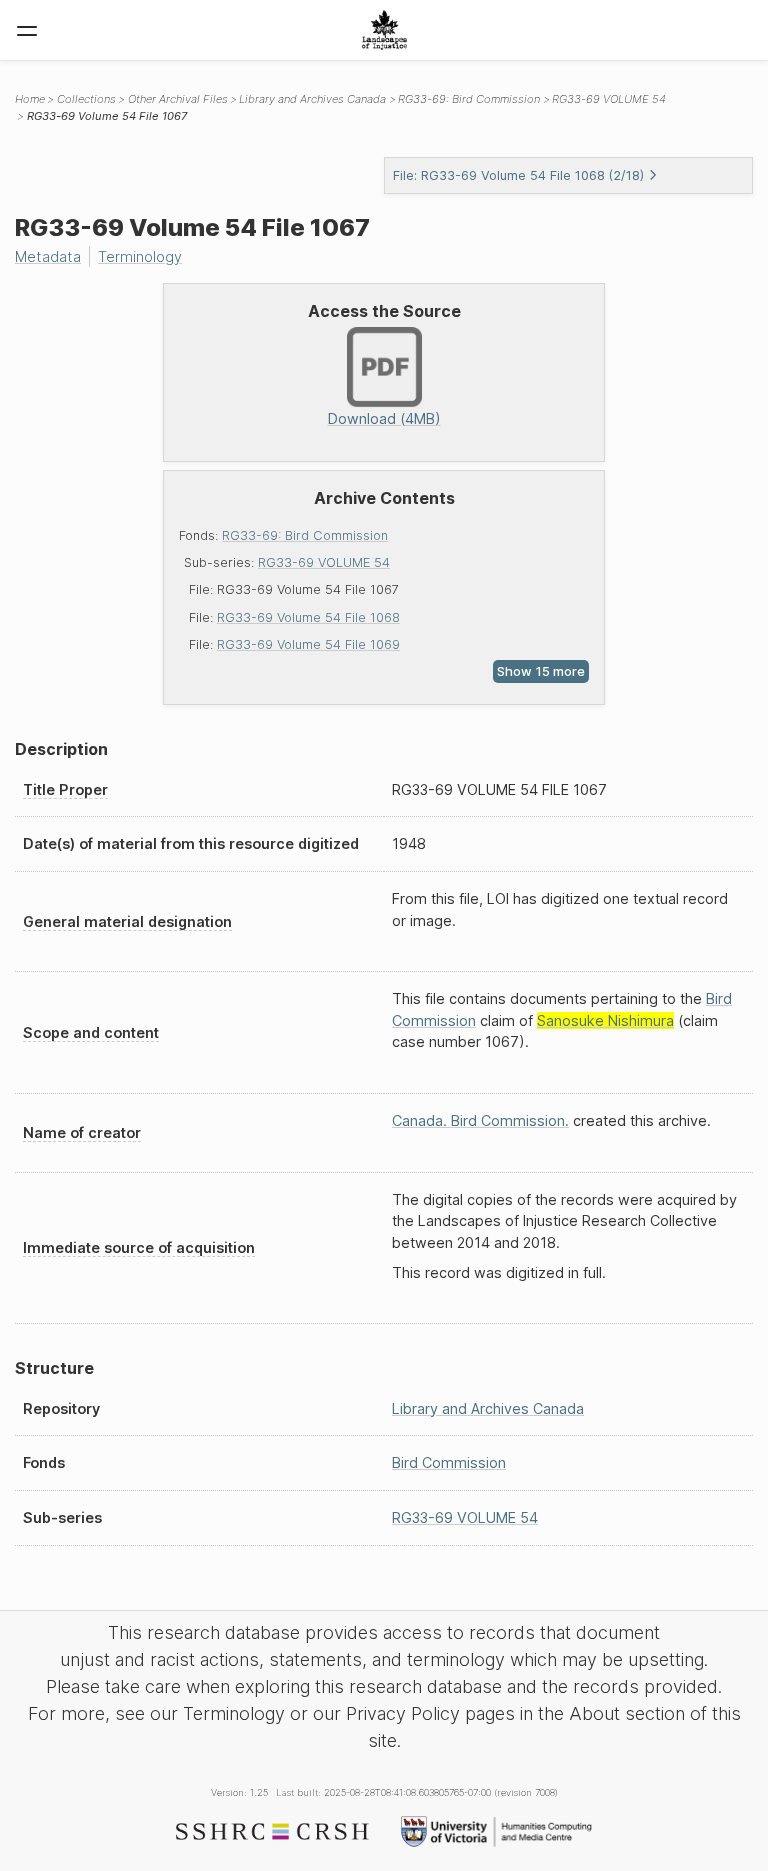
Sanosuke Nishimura (605, 1020)
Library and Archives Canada (312, 99)
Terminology (140, 256)
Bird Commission (449, 1462)
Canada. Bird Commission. (480, 1120)
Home (30, 99)
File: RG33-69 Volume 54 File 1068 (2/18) (518, 175)
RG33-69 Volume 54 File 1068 (308, 617)
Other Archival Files (178, 99)
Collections (86, 99)
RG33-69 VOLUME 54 (324, 562)
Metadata (48, 256)
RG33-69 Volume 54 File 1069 (308, 644)
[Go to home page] (384, 30)
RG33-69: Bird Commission (305, 535)
